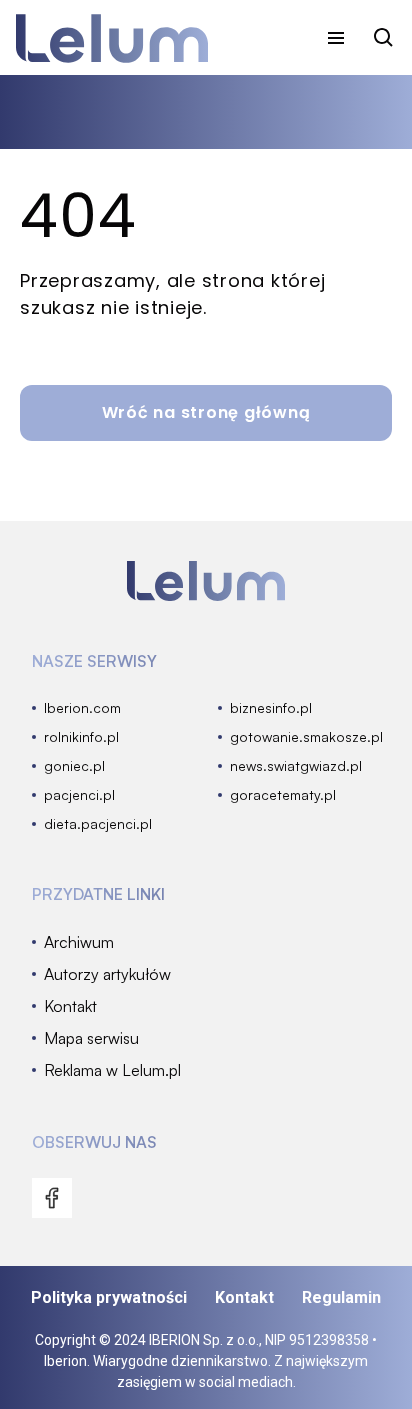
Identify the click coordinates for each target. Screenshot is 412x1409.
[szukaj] (384, 38)
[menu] (336, 38)
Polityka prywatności (109, 1297)
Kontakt (244, 1297)
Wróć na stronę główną (206, 412)
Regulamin (341, 1297)
